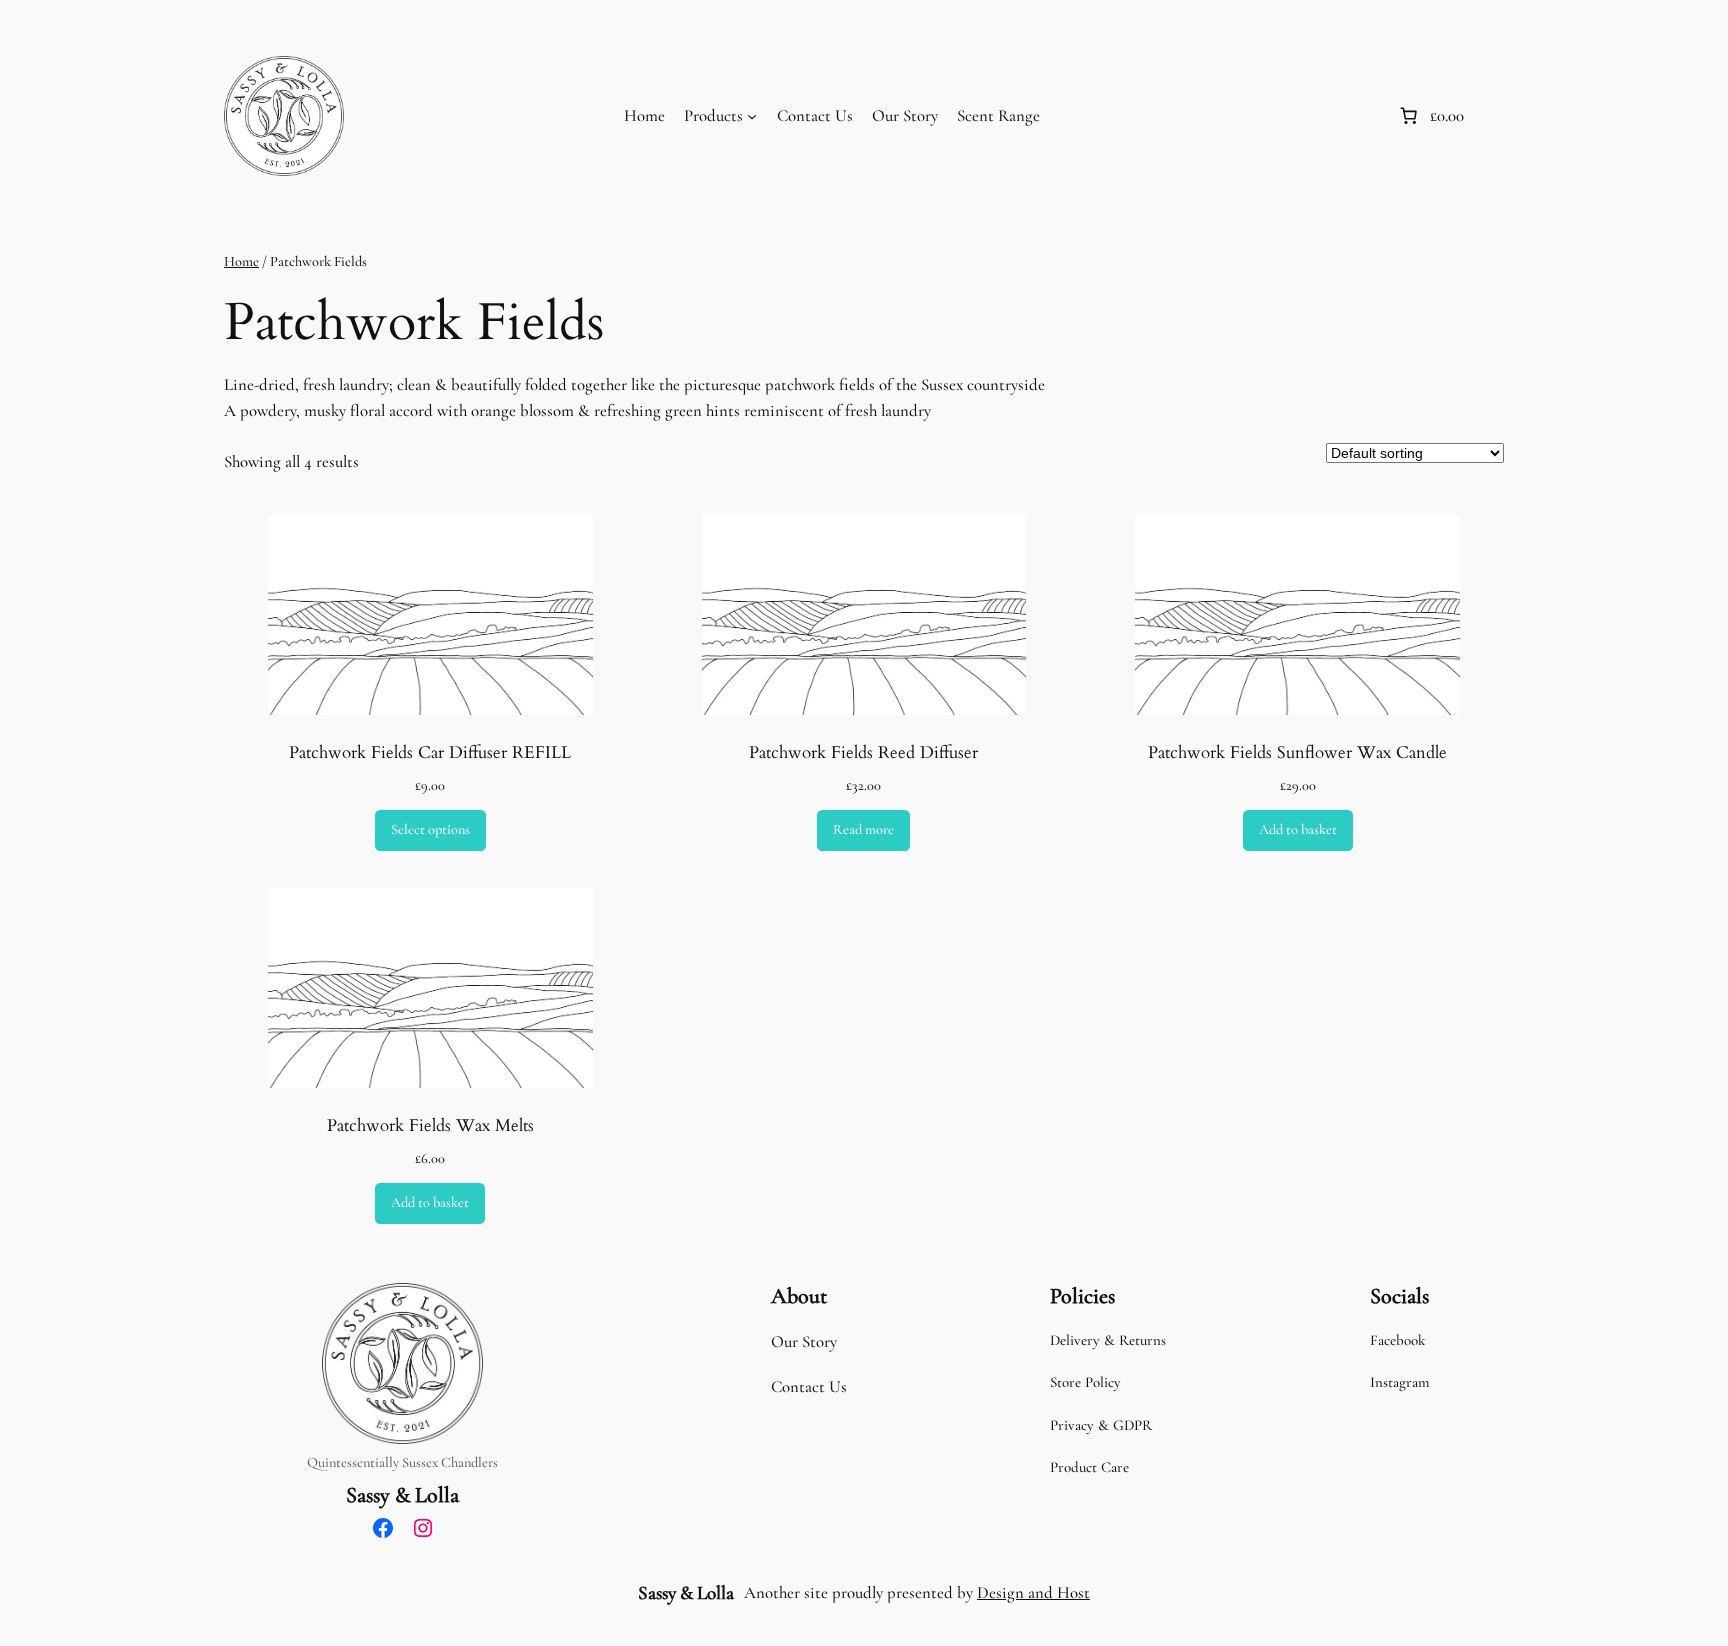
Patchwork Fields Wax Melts (430, 1126)
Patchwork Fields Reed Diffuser (863, 753)
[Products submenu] (752, 116)
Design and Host (1033, 1592)
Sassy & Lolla (402, 1495)
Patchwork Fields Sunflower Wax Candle (1297, 753)
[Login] (1360, 116)
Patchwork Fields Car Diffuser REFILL (430, 753)
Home (644, 115)
